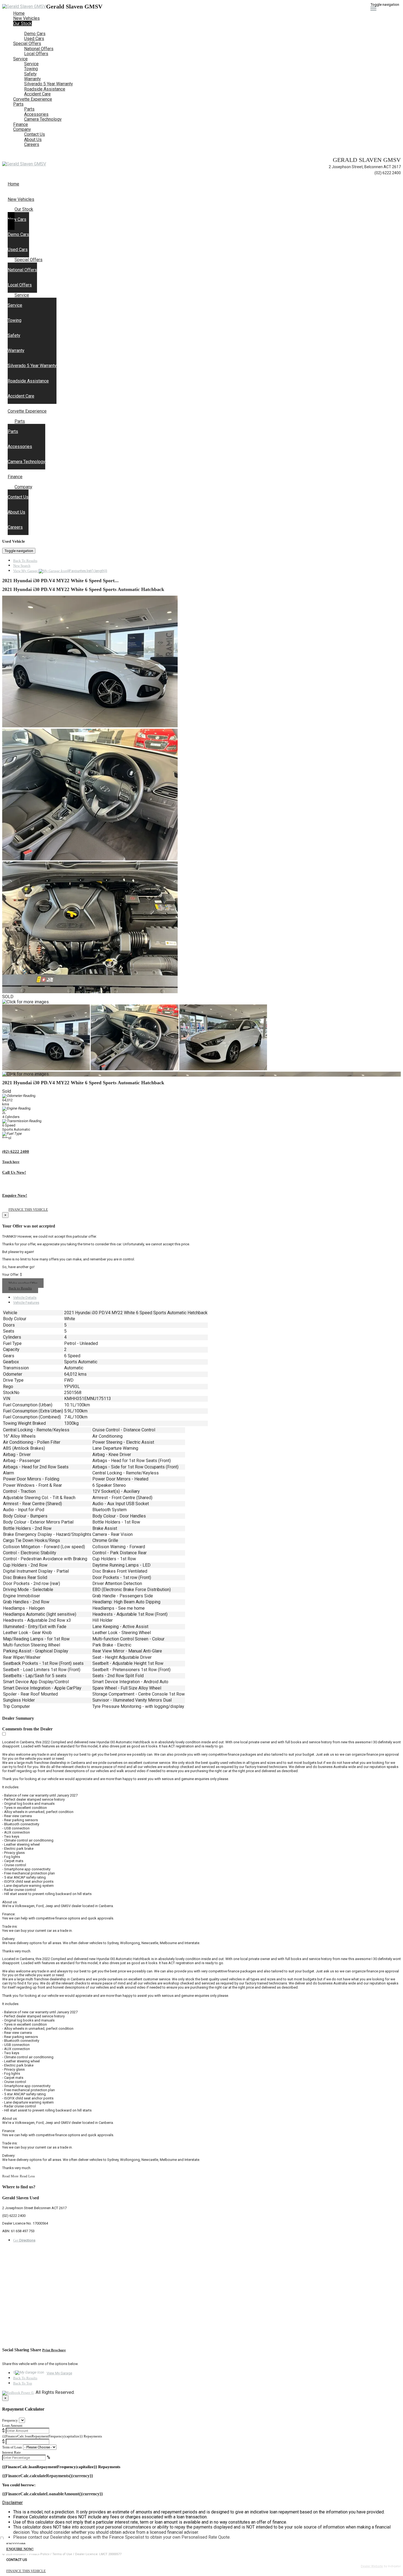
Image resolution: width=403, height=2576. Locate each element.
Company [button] (22, 129)
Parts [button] (18, 104)
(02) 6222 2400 (388, 173)
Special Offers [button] (27, 43)
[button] (201, 2503)
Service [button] (20, 59)
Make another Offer (23, 1283)
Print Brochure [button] (54, 2350)
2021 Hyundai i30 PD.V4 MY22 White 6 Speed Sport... (60, 581)
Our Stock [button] (22, 23)
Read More (10, 2176)
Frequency (10, 2420)
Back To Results (25, 561)
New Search (22, 566)
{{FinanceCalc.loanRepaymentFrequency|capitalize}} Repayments (52, 2436)
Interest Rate (12, 2452)
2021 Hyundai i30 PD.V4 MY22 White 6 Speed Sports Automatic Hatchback (83, 589)
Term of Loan (12, 2447)
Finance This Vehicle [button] (28, 1210)
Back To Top (23, 2383)
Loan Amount (12, 2426)
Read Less (27, 2176)
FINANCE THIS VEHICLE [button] (26, 2571)
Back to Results (20, 1288)
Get (24, 2240)
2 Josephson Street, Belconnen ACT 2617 (365, 167)
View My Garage (60, 571)
